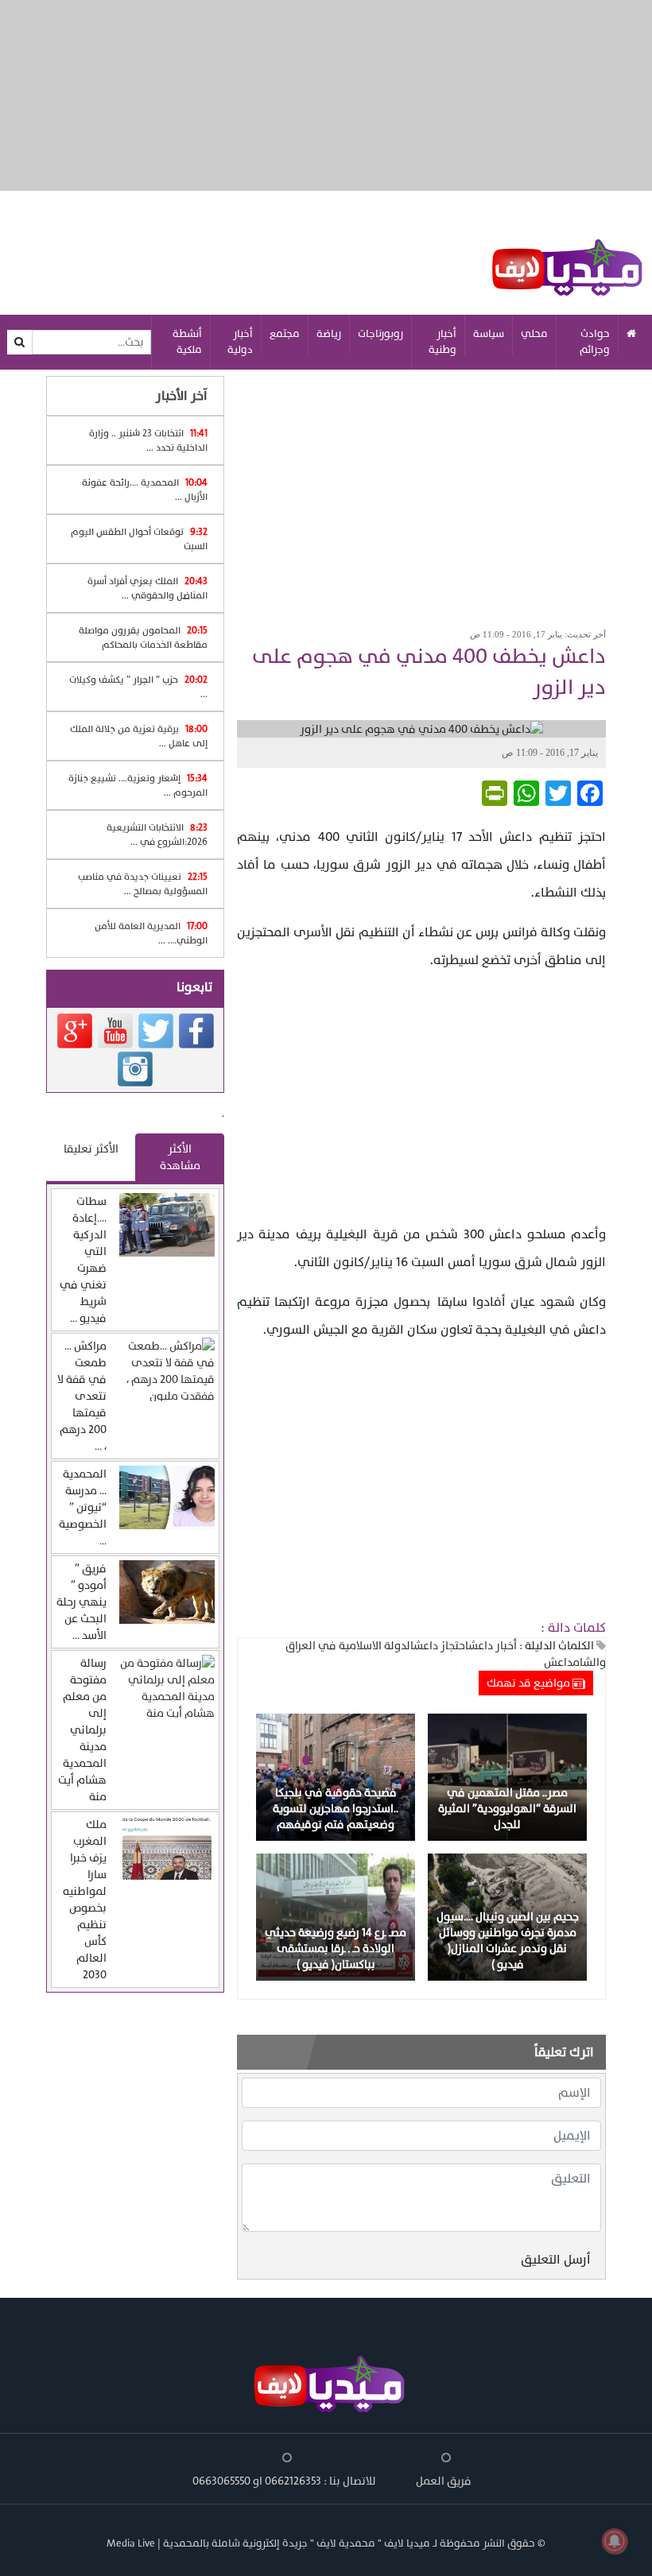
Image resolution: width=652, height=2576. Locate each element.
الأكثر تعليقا (91, 1149)
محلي (534, 334)
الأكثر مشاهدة (180, 1157)
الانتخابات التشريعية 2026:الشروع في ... (157, 835)
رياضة (329, 334)
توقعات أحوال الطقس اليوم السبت (139, 539)
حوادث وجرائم (595, 342)
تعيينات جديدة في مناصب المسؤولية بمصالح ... (143, 884)
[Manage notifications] (615, 2541)
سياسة (489, 334)
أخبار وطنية (442, 342)
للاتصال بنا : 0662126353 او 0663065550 (284, 2481)
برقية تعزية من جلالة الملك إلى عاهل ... (139, 736)
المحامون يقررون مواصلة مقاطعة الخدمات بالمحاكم (143, 637)
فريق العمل (444, 2481)
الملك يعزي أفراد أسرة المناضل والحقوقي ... (147, 588)
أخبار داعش (493, 1646)
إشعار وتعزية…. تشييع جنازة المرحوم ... (138, 785)
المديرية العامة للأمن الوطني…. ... (151, 933)
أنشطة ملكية (187, 342)
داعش (558, 1662)
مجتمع (285, 334)
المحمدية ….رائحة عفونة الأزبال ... (145, 490)
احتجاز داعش (441, 1646)
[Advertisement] (421, 494)
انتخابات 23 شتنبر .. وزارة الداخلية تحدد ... (148, 440)
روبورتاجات (380, 334)
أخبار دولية (240, 342)
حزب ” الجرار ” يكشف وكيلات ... (138, 687)
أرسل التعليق (556, 2260)
